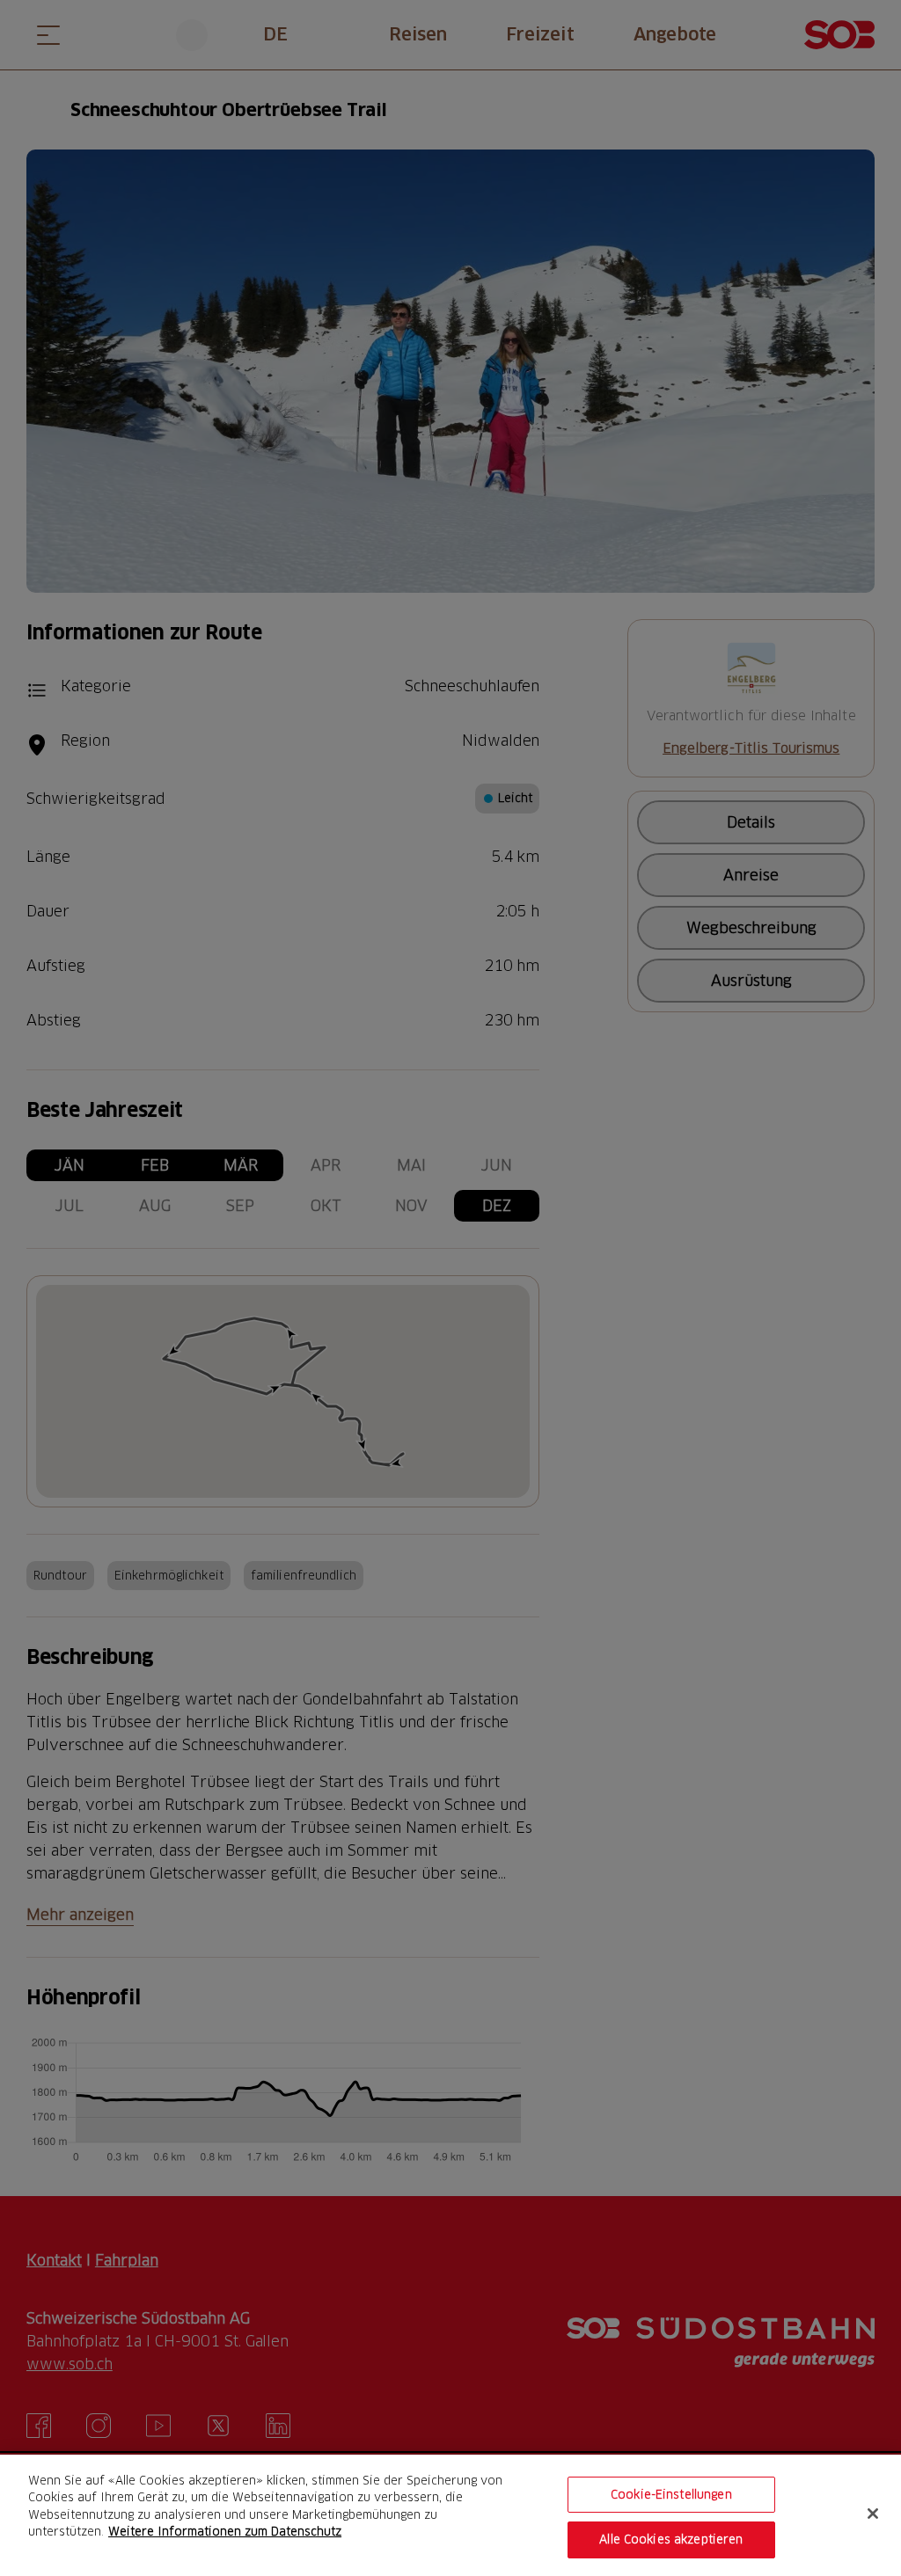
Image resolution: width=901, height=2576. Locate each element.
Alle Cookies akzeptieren (671, 2539)
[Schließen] (873, 2514)
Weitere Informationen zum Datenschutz (225, 2531)
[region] (450, 2515)
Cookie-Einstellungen (671, 2494)
